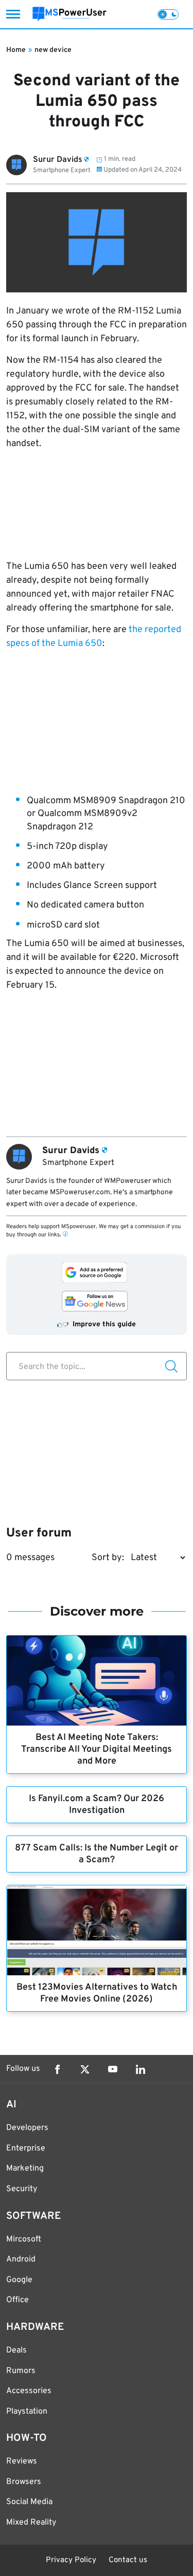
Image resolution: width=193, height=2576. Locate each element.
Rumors (21, 2371)
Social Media (29, 2502)
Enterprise (26, 2148)
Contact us (128, 2560)
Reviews (22, 2461)
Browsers (24, 2482)
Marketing (25, 2169)
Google (19, 2280)
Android (21, 2259)
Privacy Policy (71, 2560)
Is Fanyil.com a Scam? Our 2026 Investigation (97, 1805)
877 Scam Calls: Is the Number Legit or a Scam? (97, 1854)
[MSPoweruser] (69, 14)
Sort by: (108, 1558)
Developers (27, 2128)
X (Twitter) (85, 2069)
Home (16, 50)
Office (17, 2300)
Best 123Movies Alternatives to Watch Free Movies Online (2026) (97, 1993)
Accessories (29, 2391)
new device (53, 50)
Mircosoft (24, 2239)
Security (22, 2189)
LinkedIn (141, 2069)
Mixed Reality (31, 2523)
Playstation (27, 2412)
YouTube (113, 2069)
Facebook (57, 2069)
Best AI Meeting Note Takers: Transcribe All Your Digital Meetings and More (97, 1749)
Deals (16, 2350)
